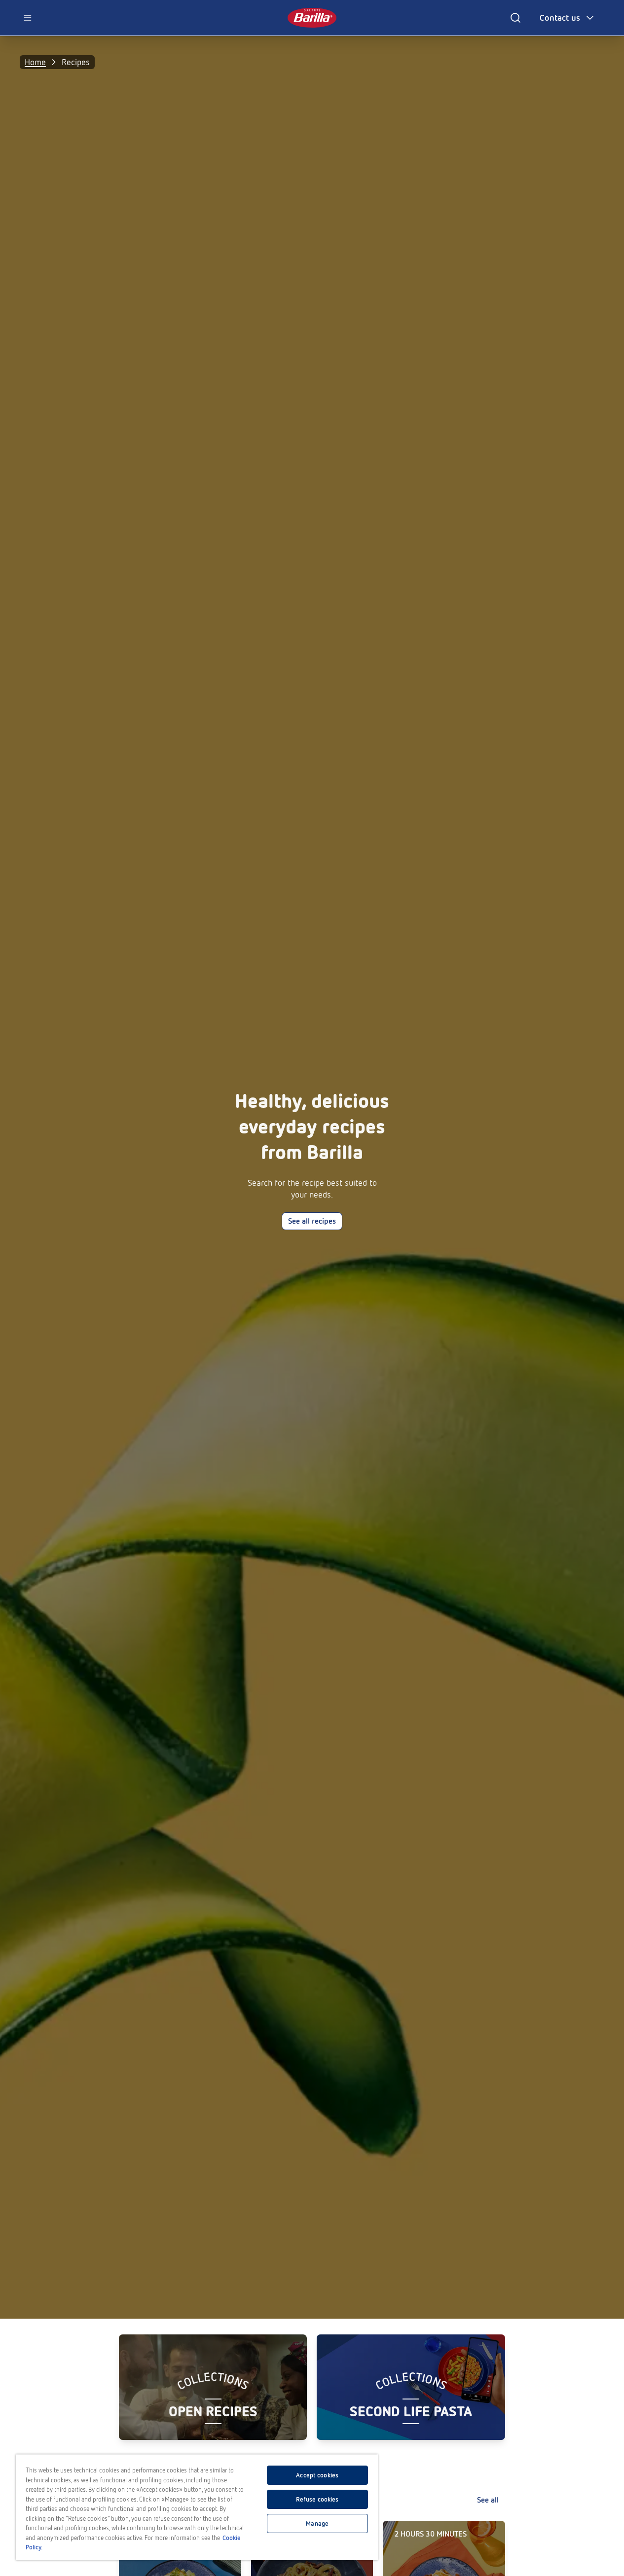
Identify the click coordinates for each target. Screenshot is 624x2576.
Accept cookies (317, 2475)
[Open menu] (28, 18)
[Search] (515, 18)
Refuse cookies (317, 2499)
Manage (317, 2523)
